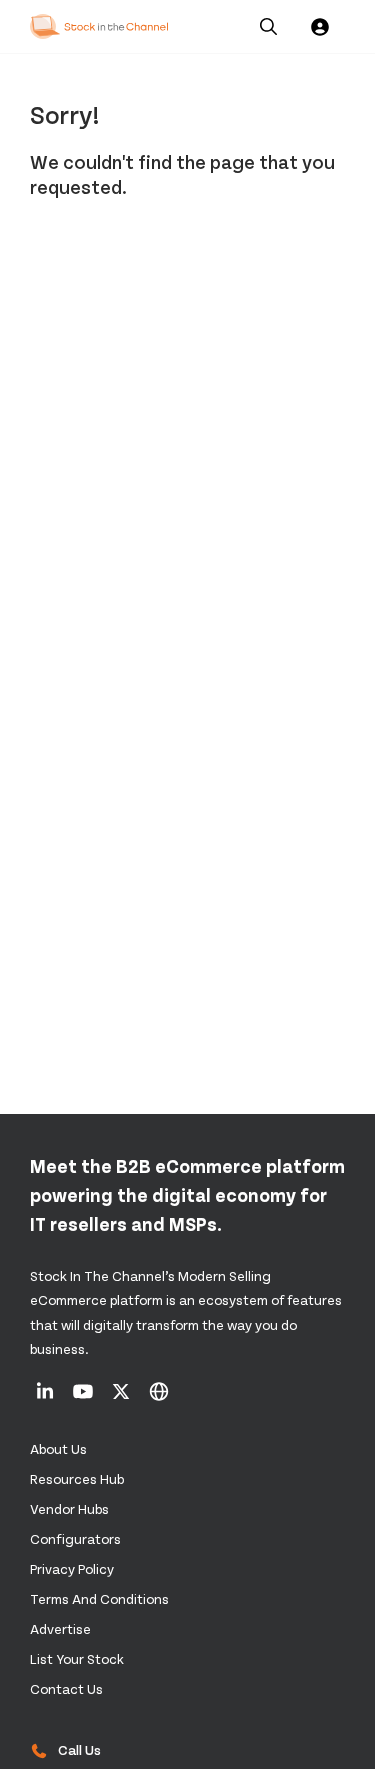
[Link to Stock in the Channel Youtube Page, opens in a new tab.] (84, 1398)
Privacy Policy (72, 1568)
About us (58, 1448)
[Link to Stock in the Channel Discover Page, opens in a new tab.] (159, 1398)
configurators (75, 1538)
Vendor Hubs (69, 1508)
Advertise (60, 1628)
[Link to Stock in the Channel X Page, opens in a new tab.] (122, 1398)
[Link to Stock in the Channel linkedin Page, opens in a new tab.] (46, 1398)
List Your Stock (77, 1658)
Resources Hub (77, 1478)
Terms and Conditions (99, 1598)
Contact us (66, 1688)
